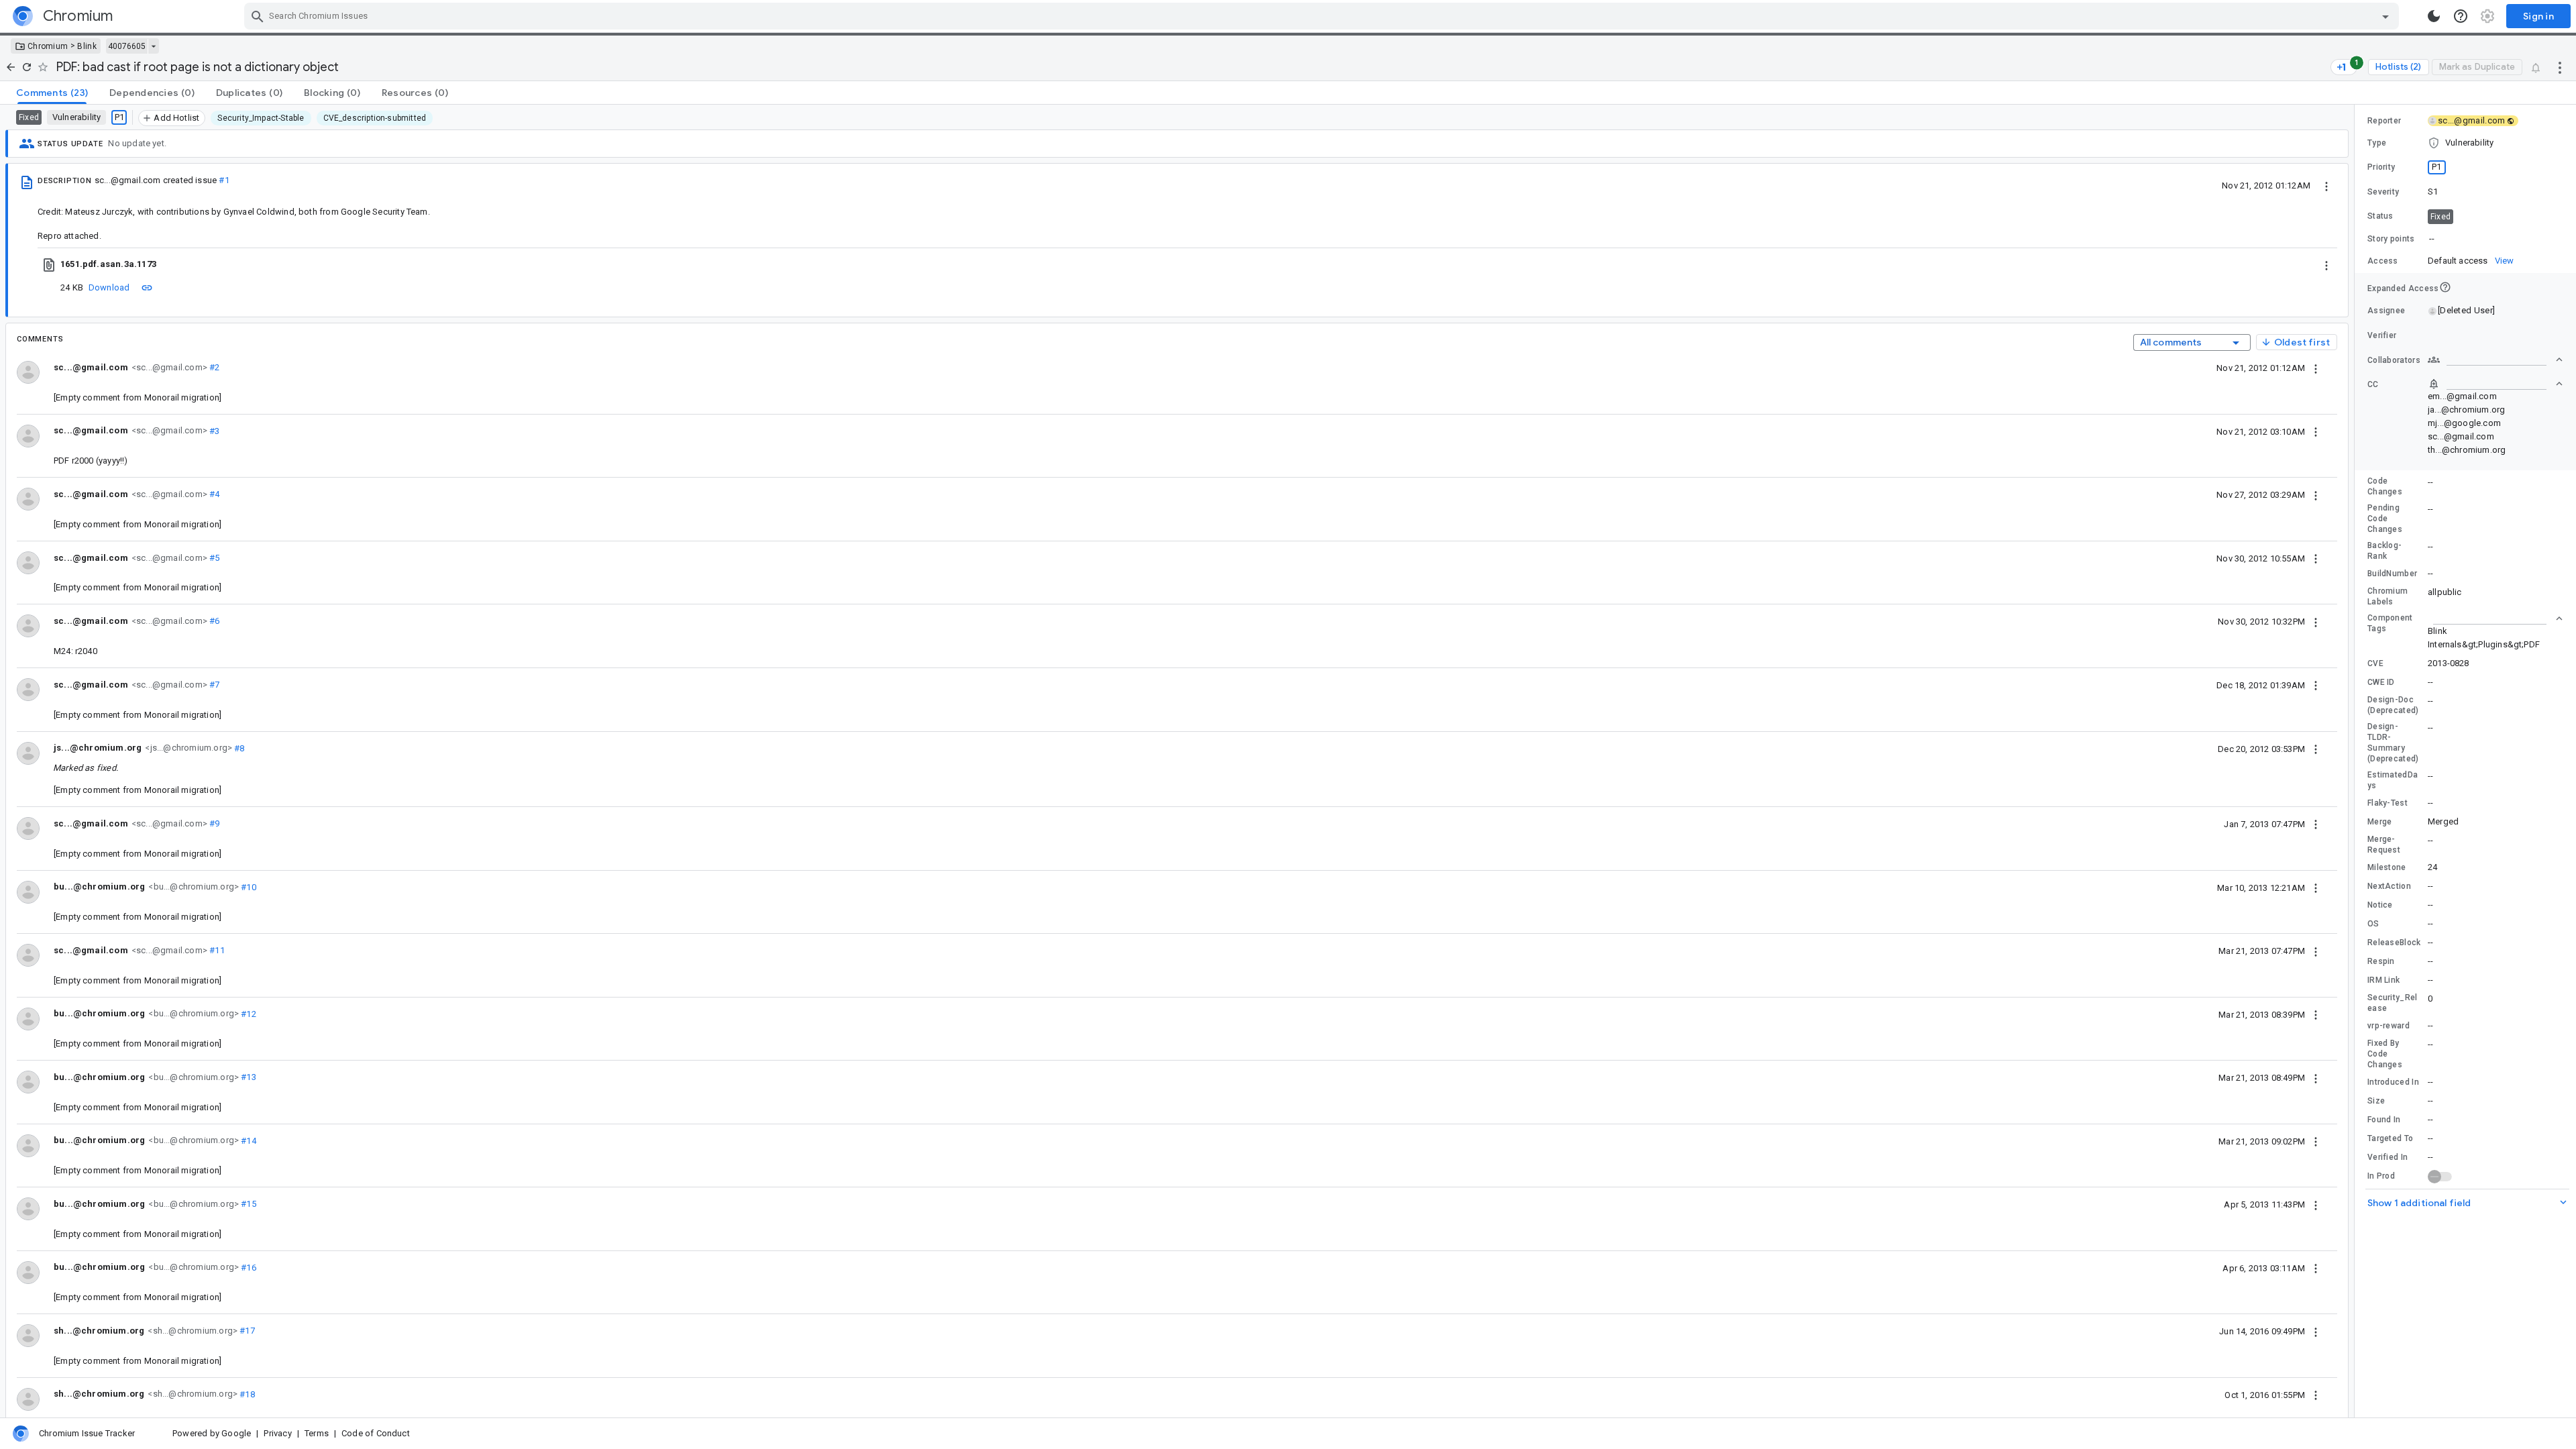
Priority (2381, 167)
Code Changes (2385, 486)
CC (2373, 384)
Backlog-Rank (2384, 551)
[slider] (2357, 761)
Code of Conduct (376, 1433)
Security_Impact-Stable (261, 118)
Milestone (2387, 867)
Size (2376, 1101)
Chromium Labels (2387, 596)
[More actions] (2560, 67)
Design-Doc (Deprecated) (2393, 705)
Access (2383, 261)
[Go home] (11, 67)
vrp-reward (2389, 1026)
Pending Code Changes (2385, 519)
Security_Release (2393, 1003)
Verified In (2387, 1157)
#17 (246, 1331)
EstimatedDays (2393, 780)
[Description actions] (2326, 185)
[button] (2465, 143)
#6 (214, 621)
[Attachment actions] (2326, 264)
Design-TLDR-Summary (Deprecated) (2393, 743)
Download (109, 287)
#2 (214, 367)
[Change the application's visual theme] (2434, 16)
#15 (248, 1204)
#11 (216, 950)
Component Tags (2390, 623)
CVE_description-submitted (375, 118)
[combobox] (1323, 16)
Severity (2383, 192)
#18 (246, 1394)
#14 (248, 1140)
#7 (214, 685)
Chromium (48, 46)
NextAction (2389, 886)
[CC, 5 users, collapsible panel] (2495, 384)
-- (2432, 238)
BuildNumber (2392, 574)
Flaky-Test (2387, 803)
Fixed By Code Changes (2385, 1054)
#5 (214, 558)
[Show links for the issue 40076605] (153, 46)
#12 (248, 1013)
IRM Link (2383, 980)
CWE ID (2381, 682)
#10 (248, 887)
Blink (87, 46)
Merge (2380, 822)
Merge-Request (2384, 845)
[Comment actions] (2316, 368)
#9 (214, 823)
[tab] (52, 93)
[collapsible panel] (2495, 619)
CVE (2375, 663)
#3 (214, 430)
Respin (2381, 961)
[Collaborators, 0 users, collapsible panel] (2495, 360)
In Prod (2381, 1176)
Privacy (277, 1433)
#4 (214, 494)
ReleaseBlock (2394, 943)
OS (2373, 924)
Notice (2380, 905)
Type (2377, 143)
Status (2380, 216)
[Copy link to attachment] (147, 287)
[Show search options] (2385, 16)
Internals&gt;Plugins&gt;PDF (2484, 644)
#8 (238, 748)
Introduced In (2393, 1082)
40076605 (127, 46)
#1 (224, 180)
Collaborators (2394, 360)
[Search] (258, 16)
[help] (2461, 16)
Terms (317, 1433)
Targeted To (2390, 1138)
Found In (2384, 1120)
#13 (248, 1077)
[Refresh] (27, 67)
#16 (248, 1267)
